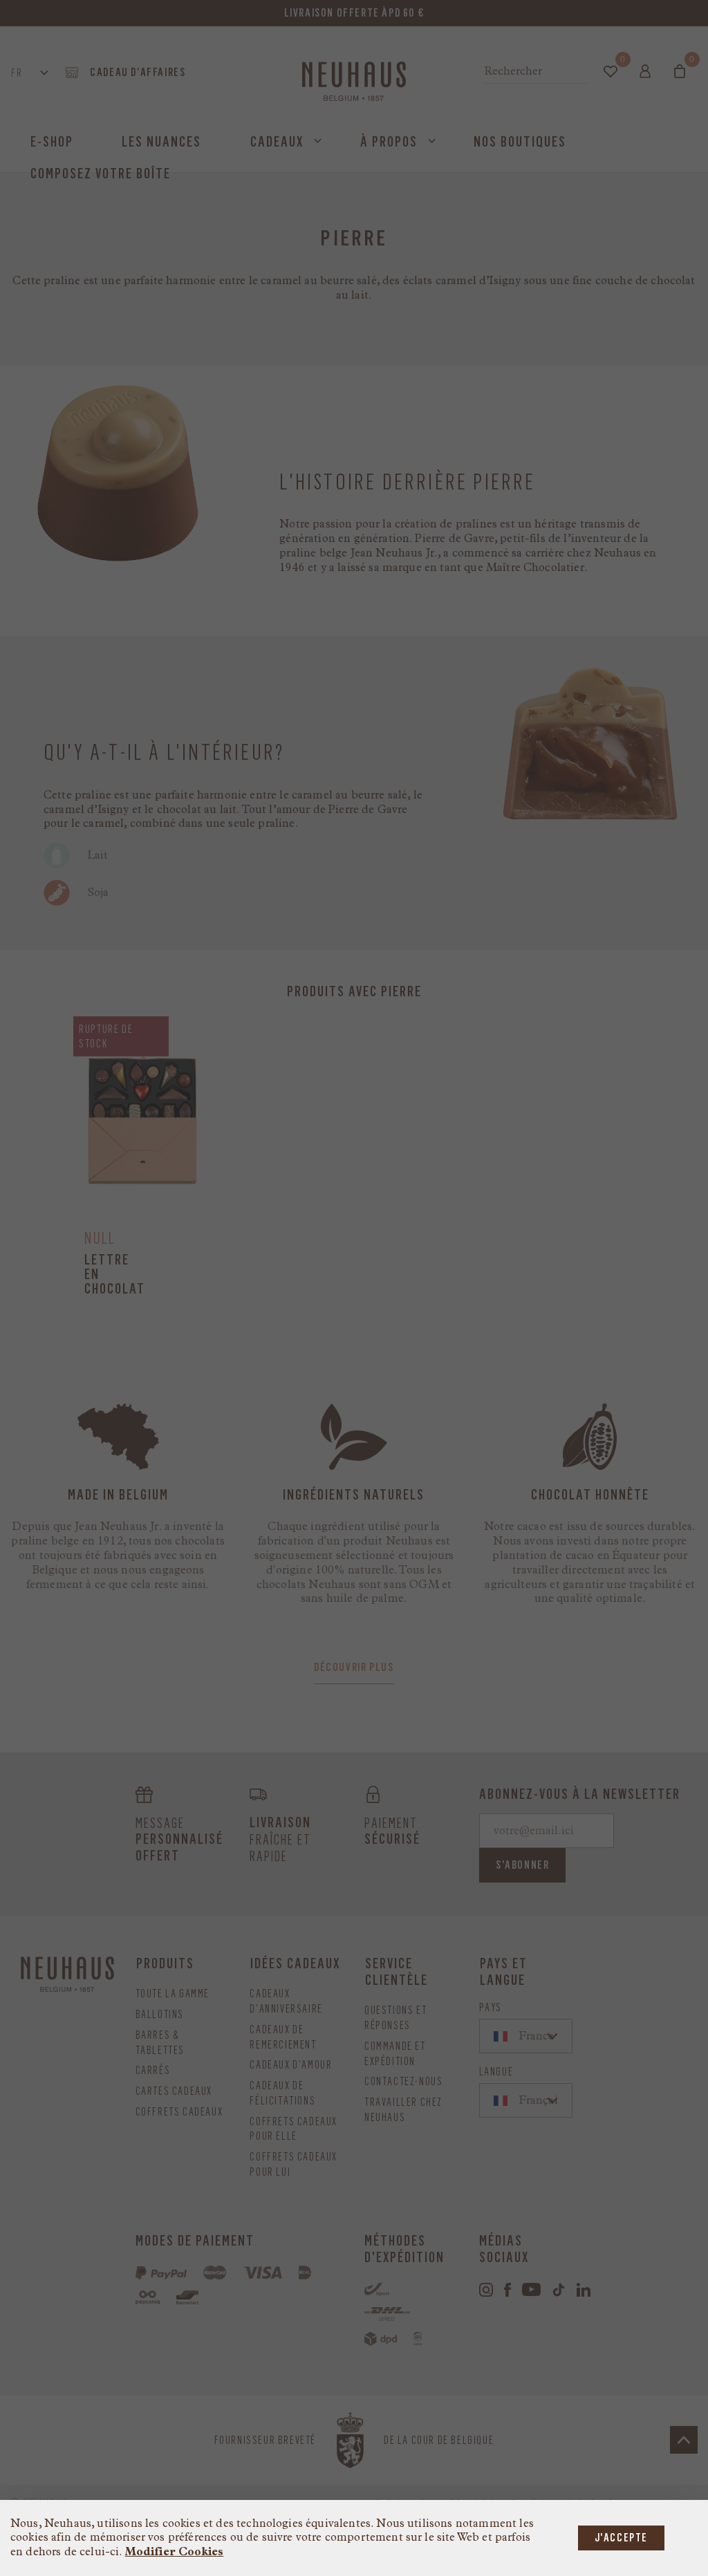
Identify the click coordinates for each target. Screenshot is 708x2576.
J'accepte (621, 2538)
